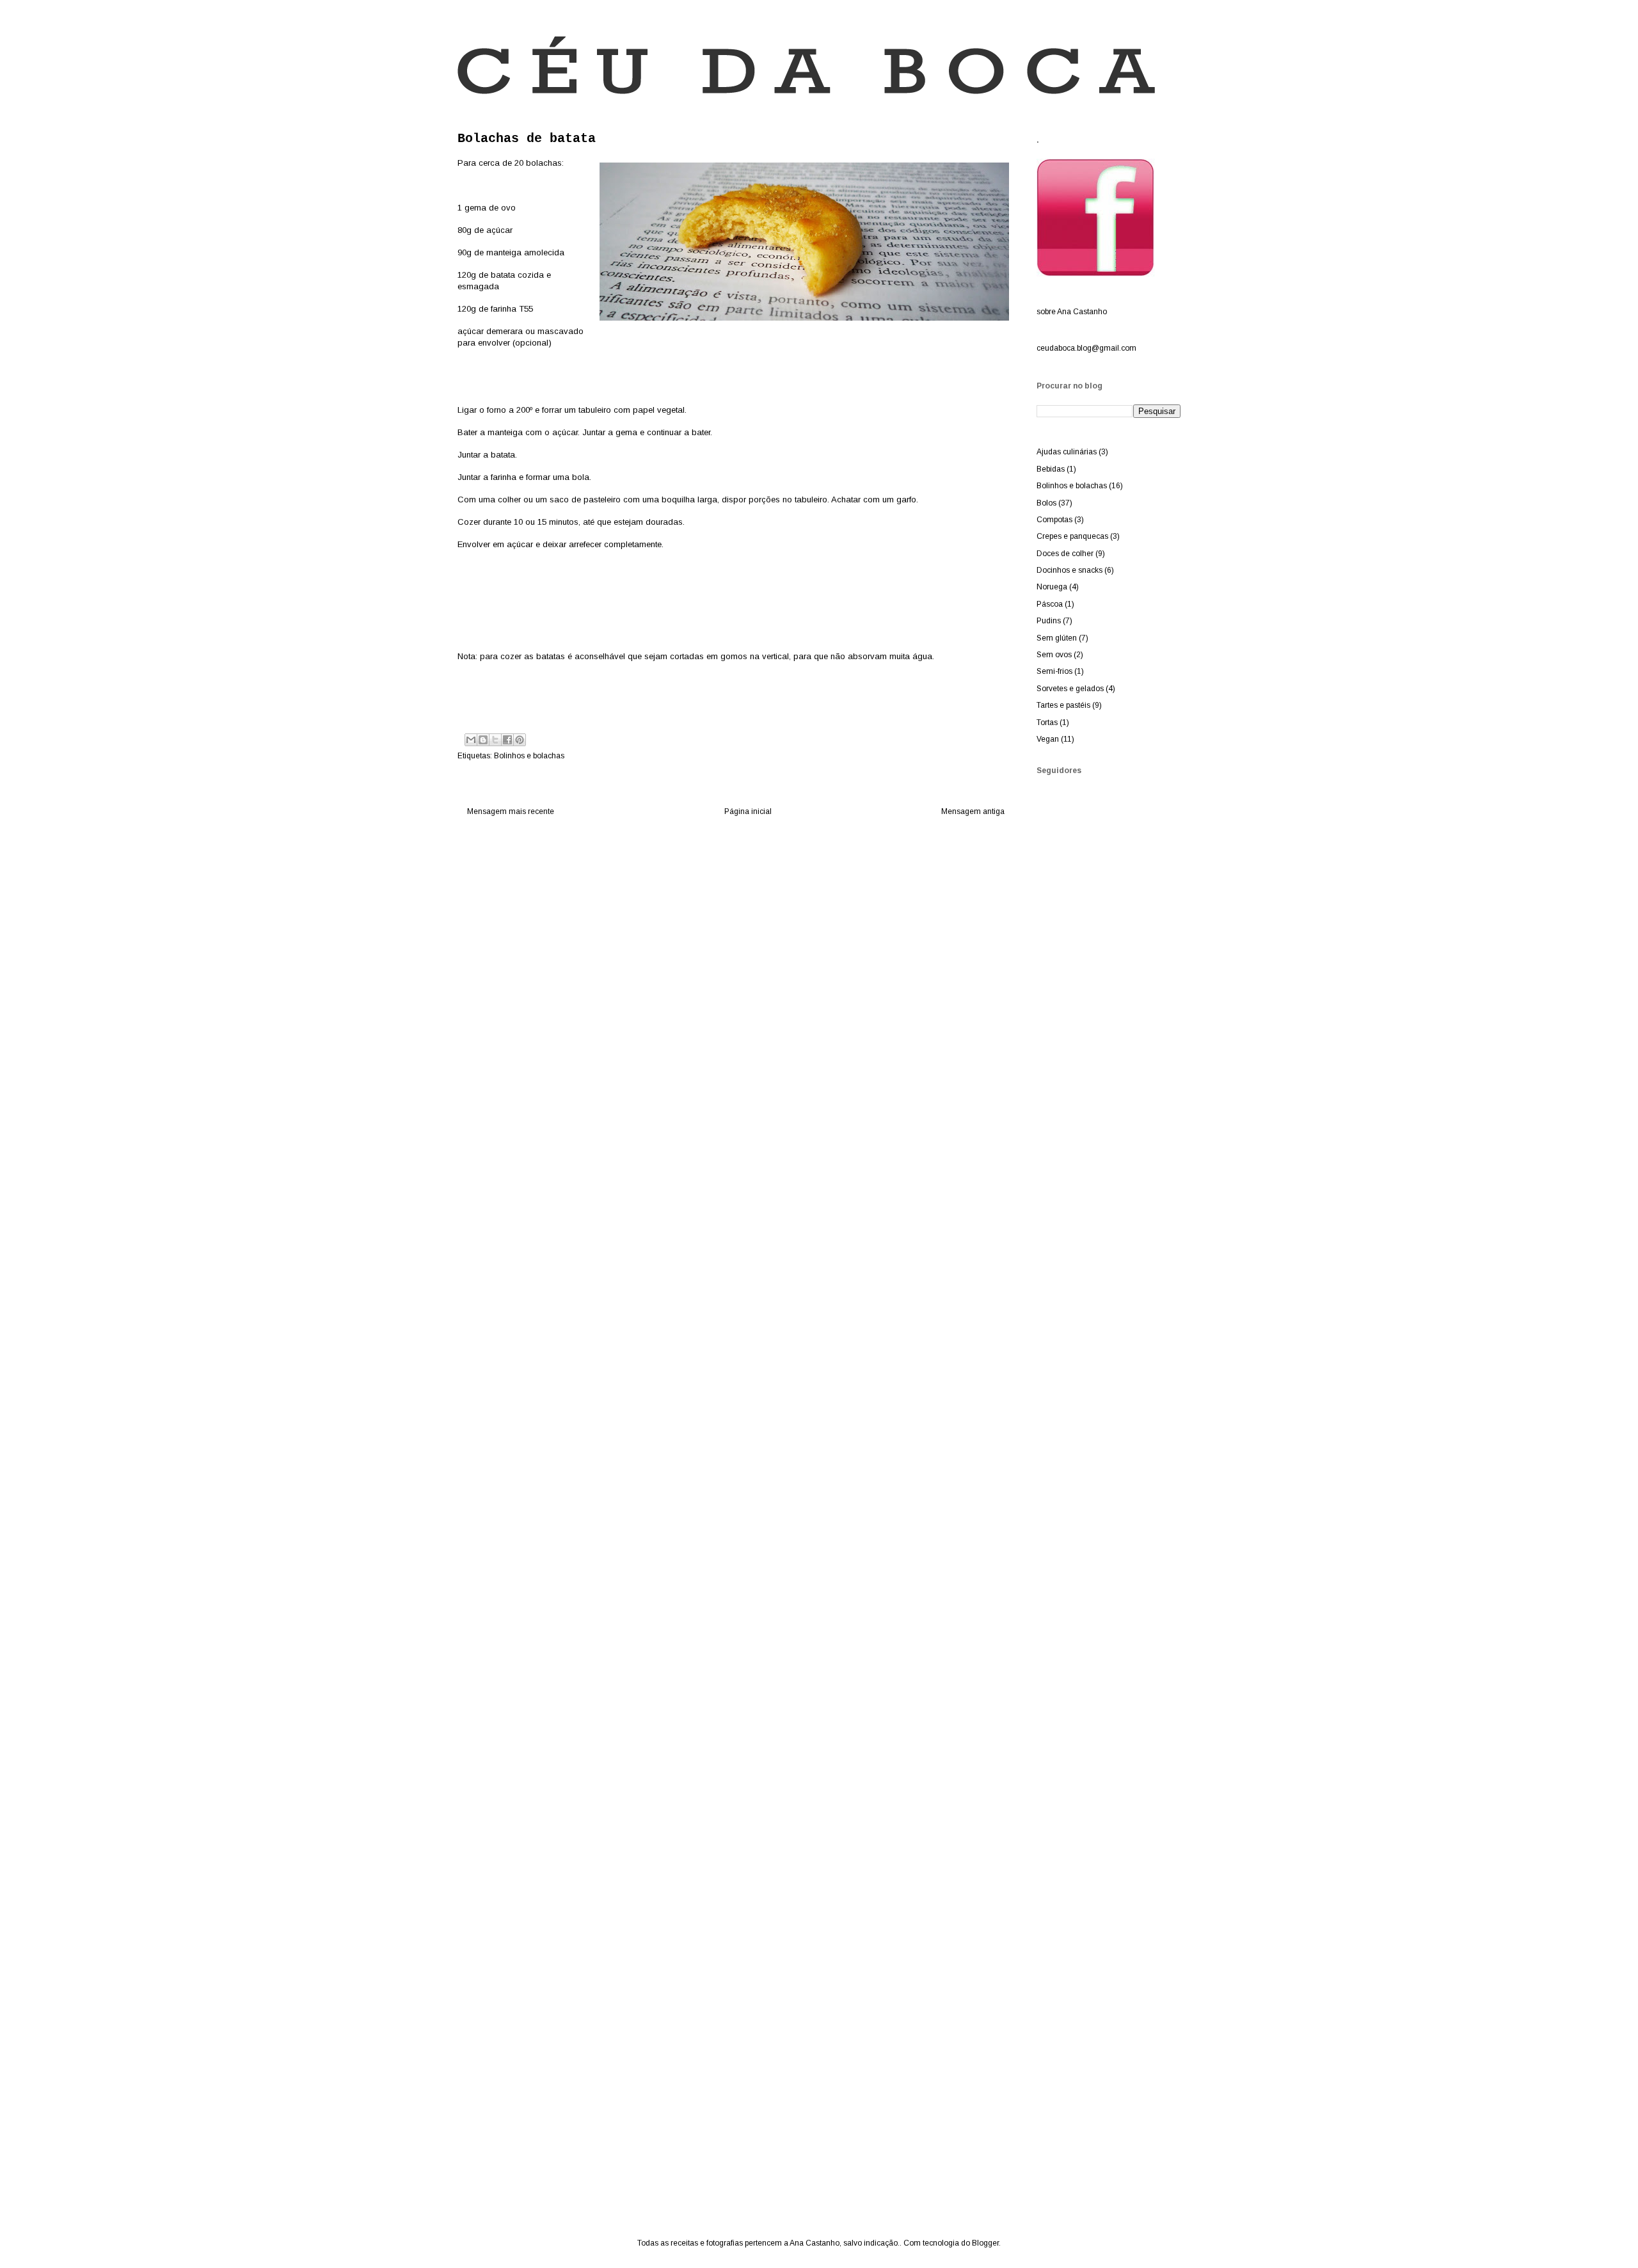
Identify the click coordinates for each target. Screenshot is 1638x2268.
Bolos (1046, 503)
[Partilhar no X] (495, 740)
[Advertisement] (1088, 1112)
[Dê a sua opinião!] (483, 740)
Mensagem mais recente (511, 811)
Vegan (1048, 739)
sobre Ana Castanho (1072, 312)
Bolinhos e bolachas (529, 756)
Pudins (1049, 621)
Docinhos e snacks (1069, 570)
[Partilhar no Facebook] (507, 740)
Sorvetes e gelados (1070, 689)
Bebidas (1051, 469)
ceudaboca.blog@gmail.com (1086, 348)
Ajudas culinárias (1067, 452)
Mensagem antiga (973, 811)
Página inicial (748, 811)
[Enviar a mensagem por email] (471, 740)
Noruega (1052, 587)
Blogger (985, 2243)
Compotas (1054, 520)
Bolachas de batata (527, 139)
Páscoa (1050, 604)
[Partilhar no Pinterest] (520, 740)
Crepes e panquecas (1072, 536)
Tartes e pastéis (1063, 705)
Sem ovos (1054, 655)
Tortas (1047, 723)
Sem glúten (1057, 638)
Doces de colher (1065, 554)
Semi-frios (1054, 671)
